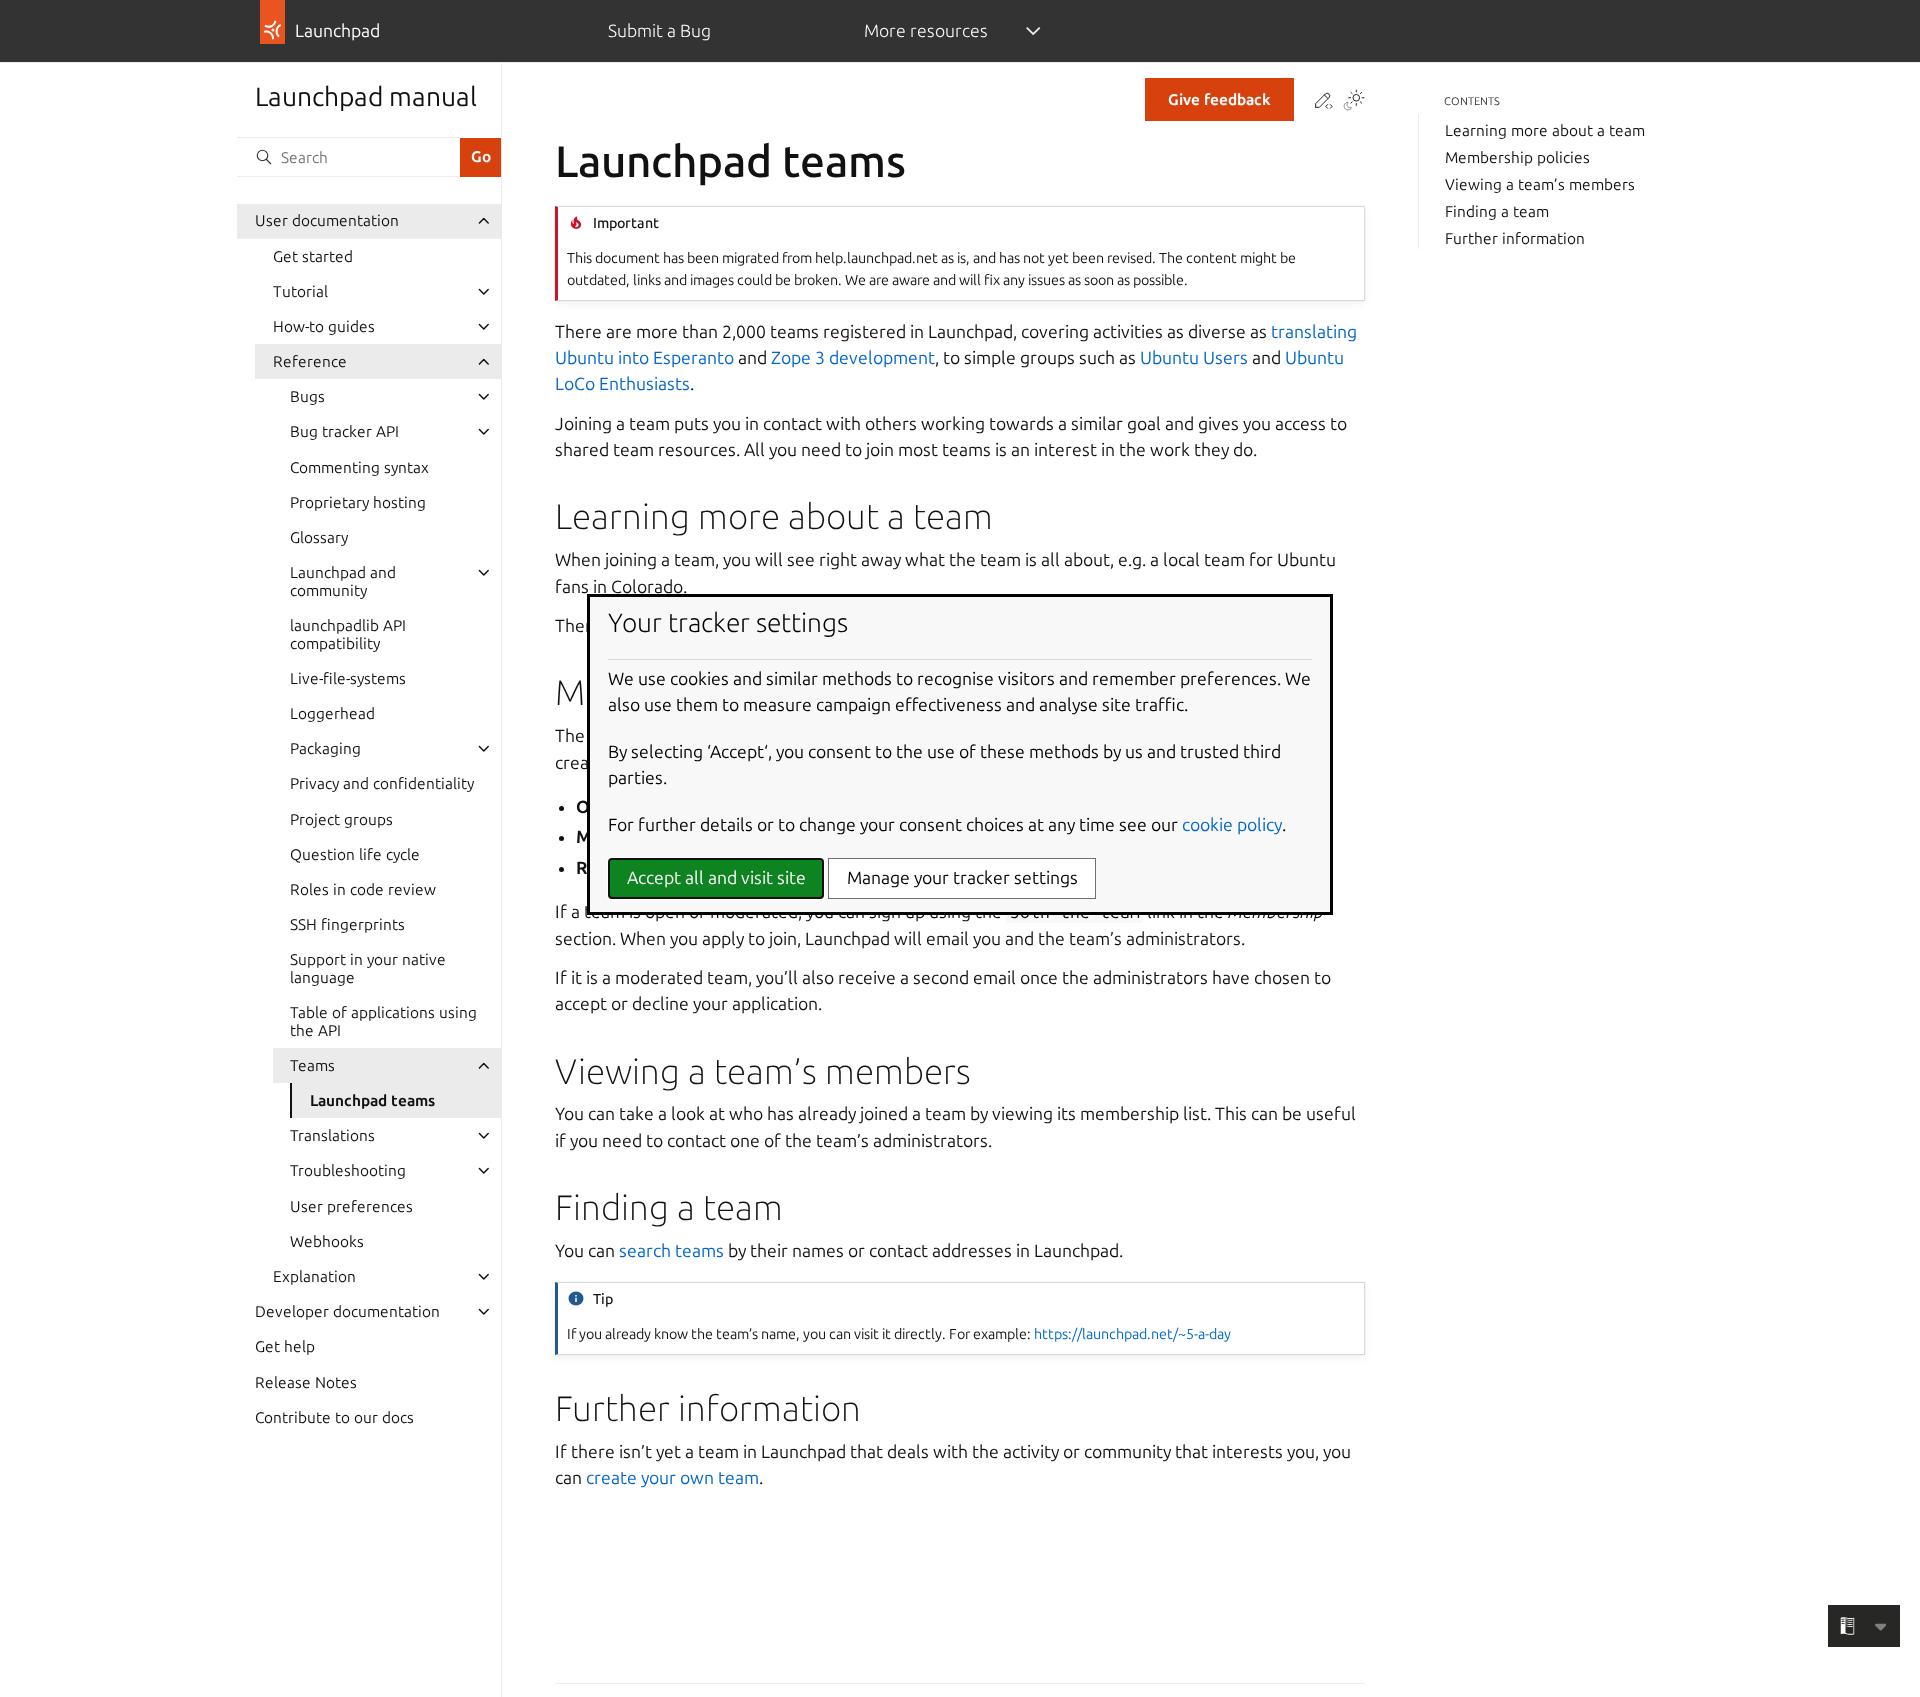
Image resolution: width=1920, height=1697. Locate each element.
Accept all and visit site (716, 877)
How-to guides (324, 326)
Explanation (314, 1276)
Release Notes (306, 1382)
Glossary (319, 537)
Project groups (341, 819)
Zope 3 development (853, 357)
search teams (671, 1250)
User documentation (327, 220)
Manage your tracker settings (962, 877)
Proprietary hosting (358, 502)
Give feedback (1219, 99)
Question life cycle (355, 854)
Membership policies (1517, 157)
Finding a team (1497, 211)
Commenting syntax (359, 467)
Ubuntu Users (1194, 357)
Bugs (307, 396)
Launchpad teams (372, 1100)
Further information (1515, 238)
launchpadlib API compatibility (348, 634)
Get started (313, 256)
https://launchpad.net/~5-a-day (1132, 1334)
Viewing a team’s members (1540, 184)
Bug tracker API (344, 431)
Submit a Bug (659, 30)
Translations (332, 1135)
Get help (285, 1346)
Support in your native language (368, 968)
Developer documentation (347, 1311)
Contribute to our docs (334, 1417)
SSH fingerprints (347, 924)
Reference (310, 361)
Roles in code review (363, 889)
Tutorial (300, 291)
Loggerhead (332, 713)
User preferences (351, 1206)
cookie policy (1232, 824)
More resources (926, 30)
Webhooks (327, 1241)
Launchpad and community (343, 581)
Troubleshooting (348, 1170)
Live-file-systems (348, 678)
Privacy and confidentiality (382, 783)
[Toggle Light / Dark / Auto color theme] (1354, 102)
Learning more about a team (1545, 130)
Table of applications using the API (383, 1021)
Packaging (325, 748)
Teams (312, 1065)
